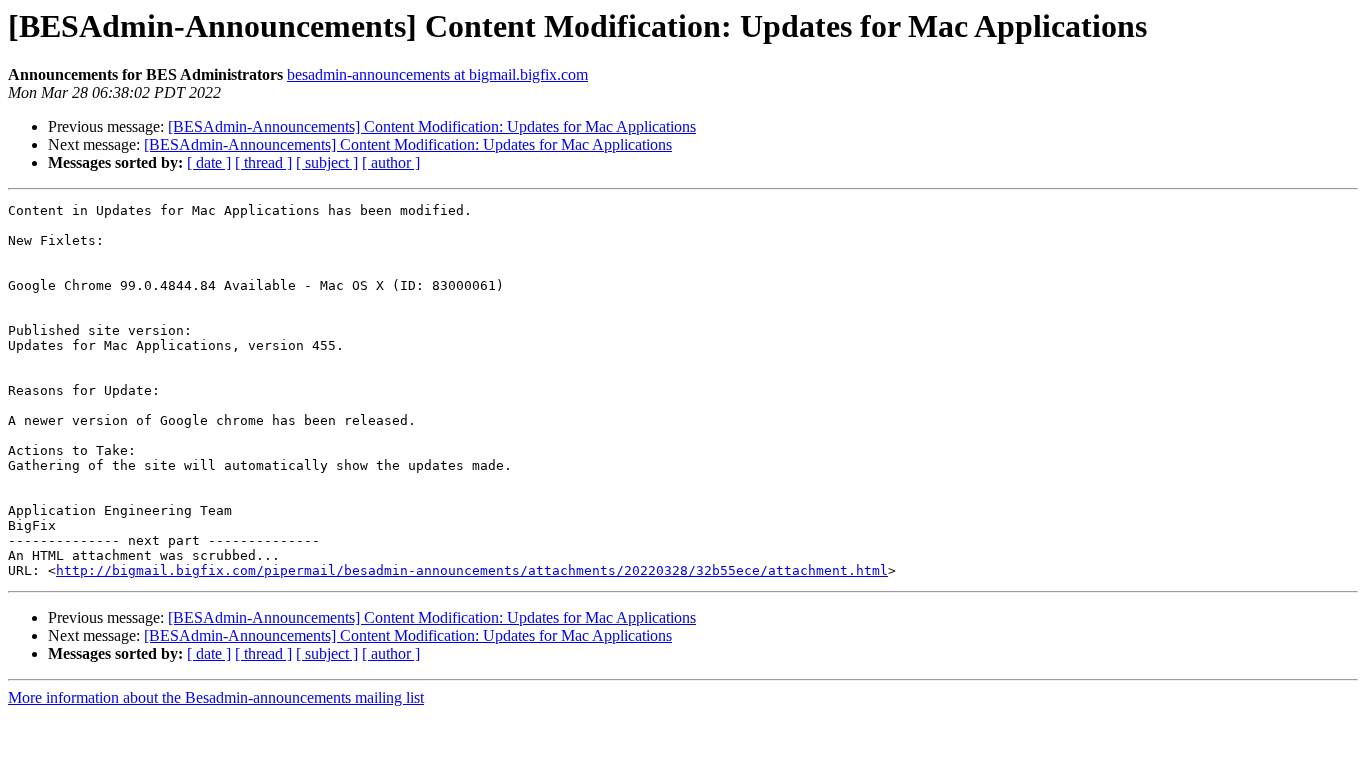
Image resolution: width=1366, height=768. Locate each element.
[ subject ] (327, 162)
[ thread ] (263, 162)
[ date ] (209, 162)
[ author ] (391, 162)
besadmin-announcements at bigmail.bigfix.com (437, 74)
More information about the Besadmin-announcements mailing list (216, 697)
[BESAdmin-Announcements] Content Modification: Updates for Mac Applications (432, 126)
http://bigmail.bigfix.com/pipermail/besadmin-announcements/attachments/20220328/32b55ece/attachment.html (472, 570)
